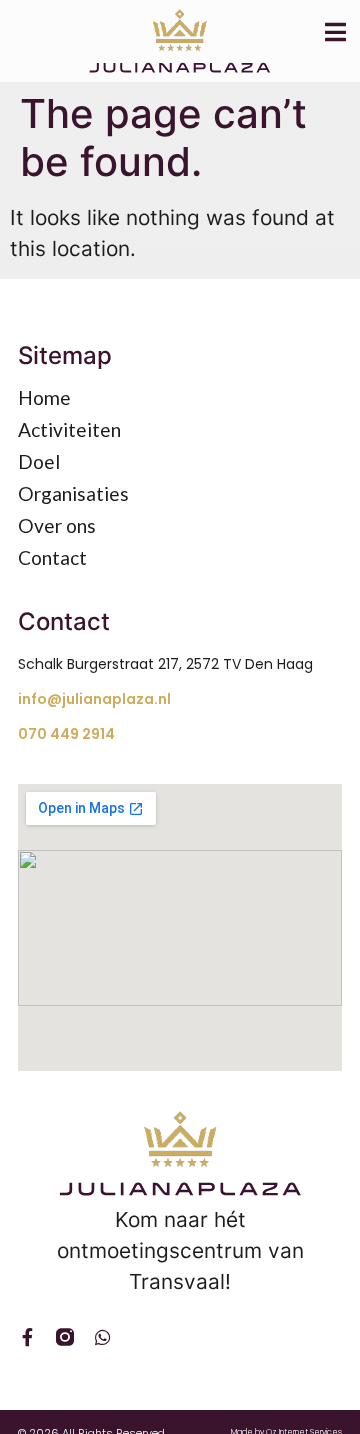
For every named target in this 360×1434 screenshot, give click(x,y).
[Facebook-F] (27, 1337)
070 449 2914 (66, 734)
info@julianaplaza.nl (94, 699)
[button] (339, 32)
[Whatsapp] (103, 1337)
